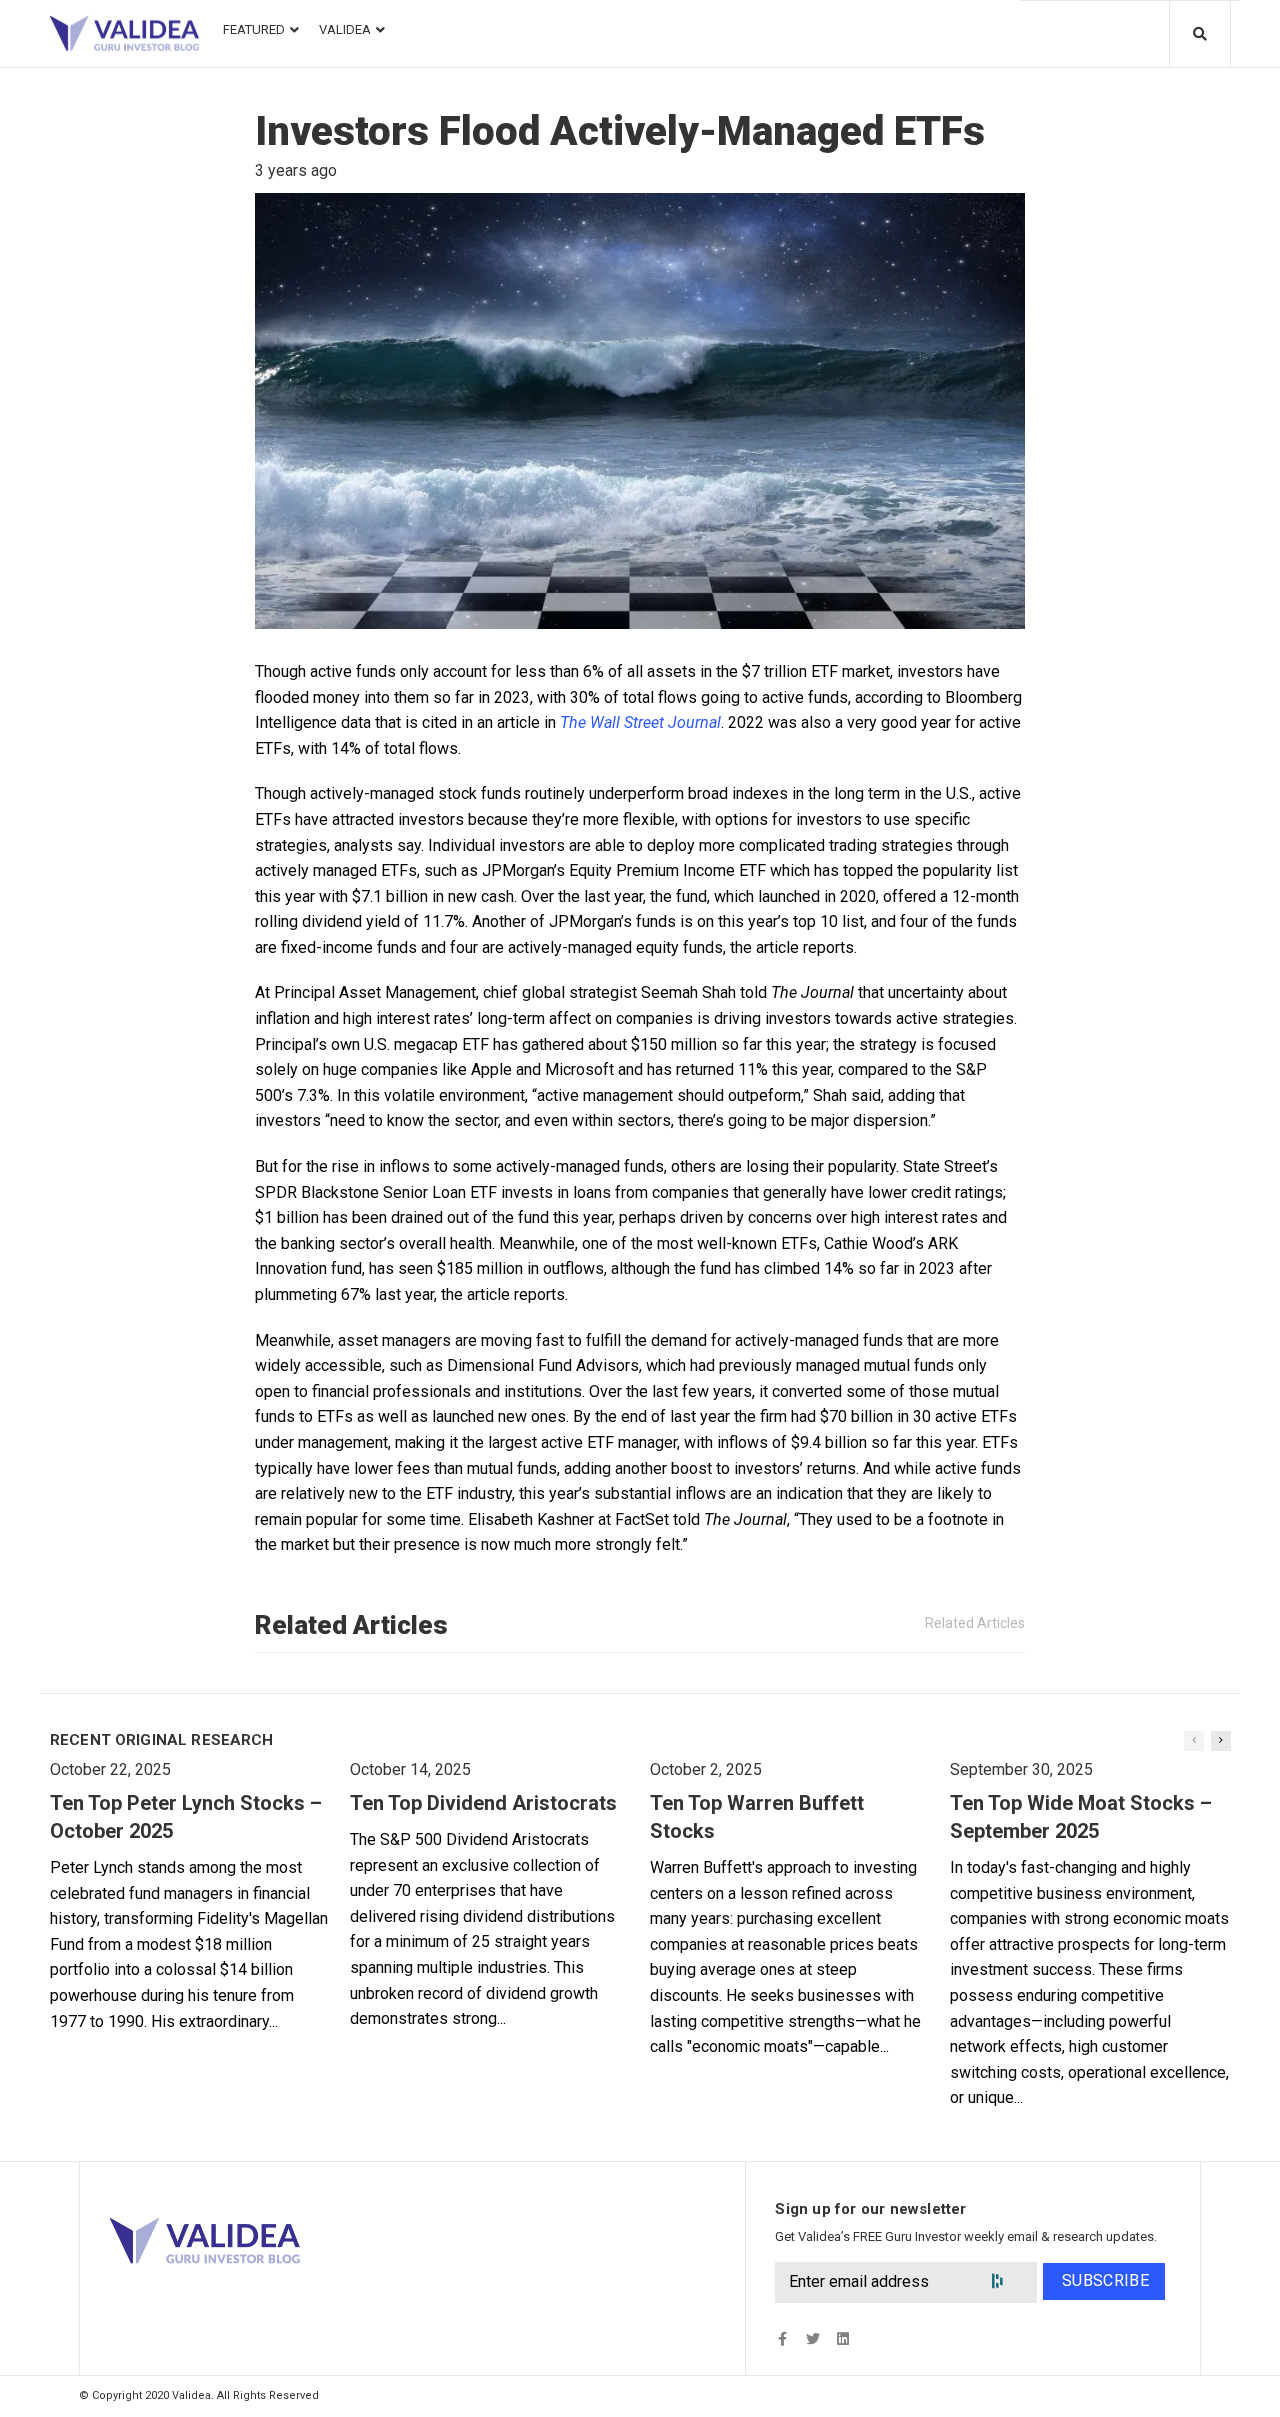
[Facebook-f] (782, 2338)
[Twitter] (812, 2338)
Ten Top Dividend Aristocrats (483, 1803)
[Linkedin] (842, 2338)
